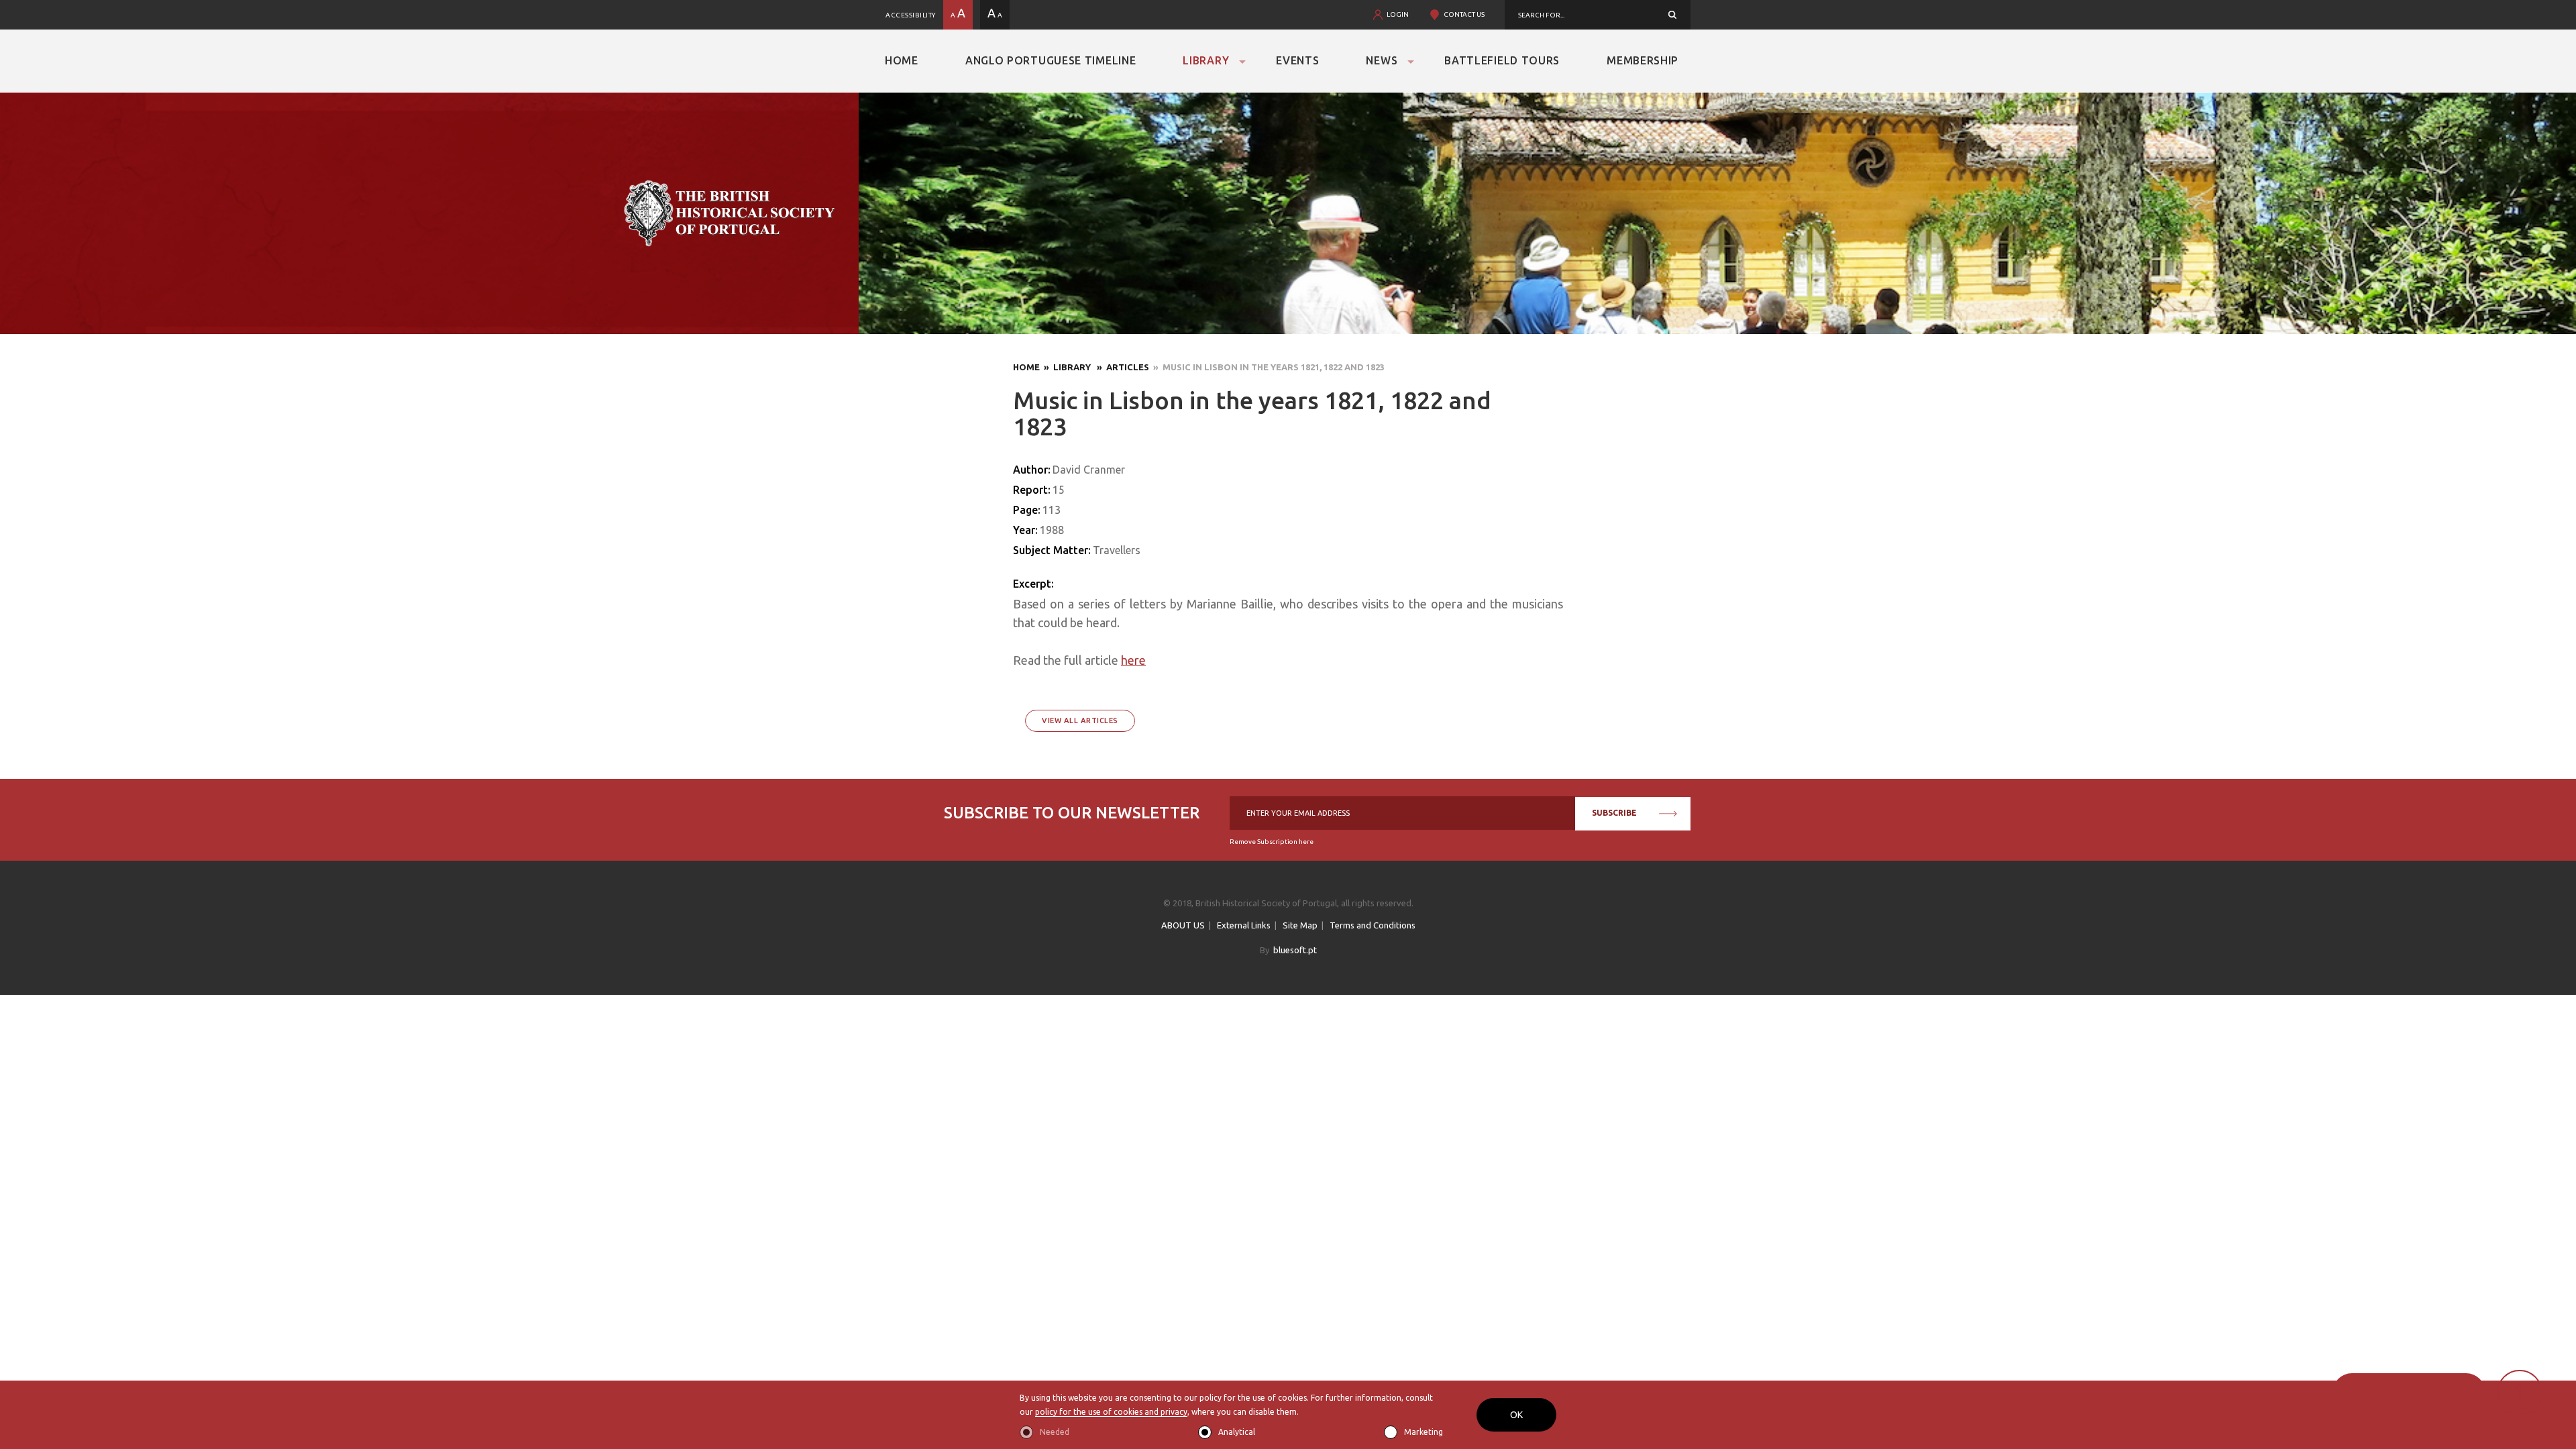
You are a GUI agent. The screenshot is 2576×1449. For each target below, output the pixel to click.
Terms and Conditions (1373, 925)
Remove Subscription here (1272, 842)
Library (1206, 60)
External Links (1244, 925)
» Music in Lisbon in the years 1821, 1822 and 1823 (1267, 367)
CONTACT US (1464, 14)
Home (902, 60)
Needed (1055, 1432)
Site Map (1300, 925)
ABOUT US (1183, 925)
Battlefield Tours (1502, 60)
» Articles (1121, 367)
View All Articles (1080, 720)
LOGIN (1398, 14)
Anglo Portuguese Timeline (1051, 60)
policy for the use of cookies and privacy (1111, 1412)
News (1382, 60)
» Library (1066, 367)
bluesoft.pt (1295, 950)
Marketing (1424, 1432)
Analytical (1237, 1432)
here (1133, 660)
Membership (1643, 60)
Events (1297, 60)
